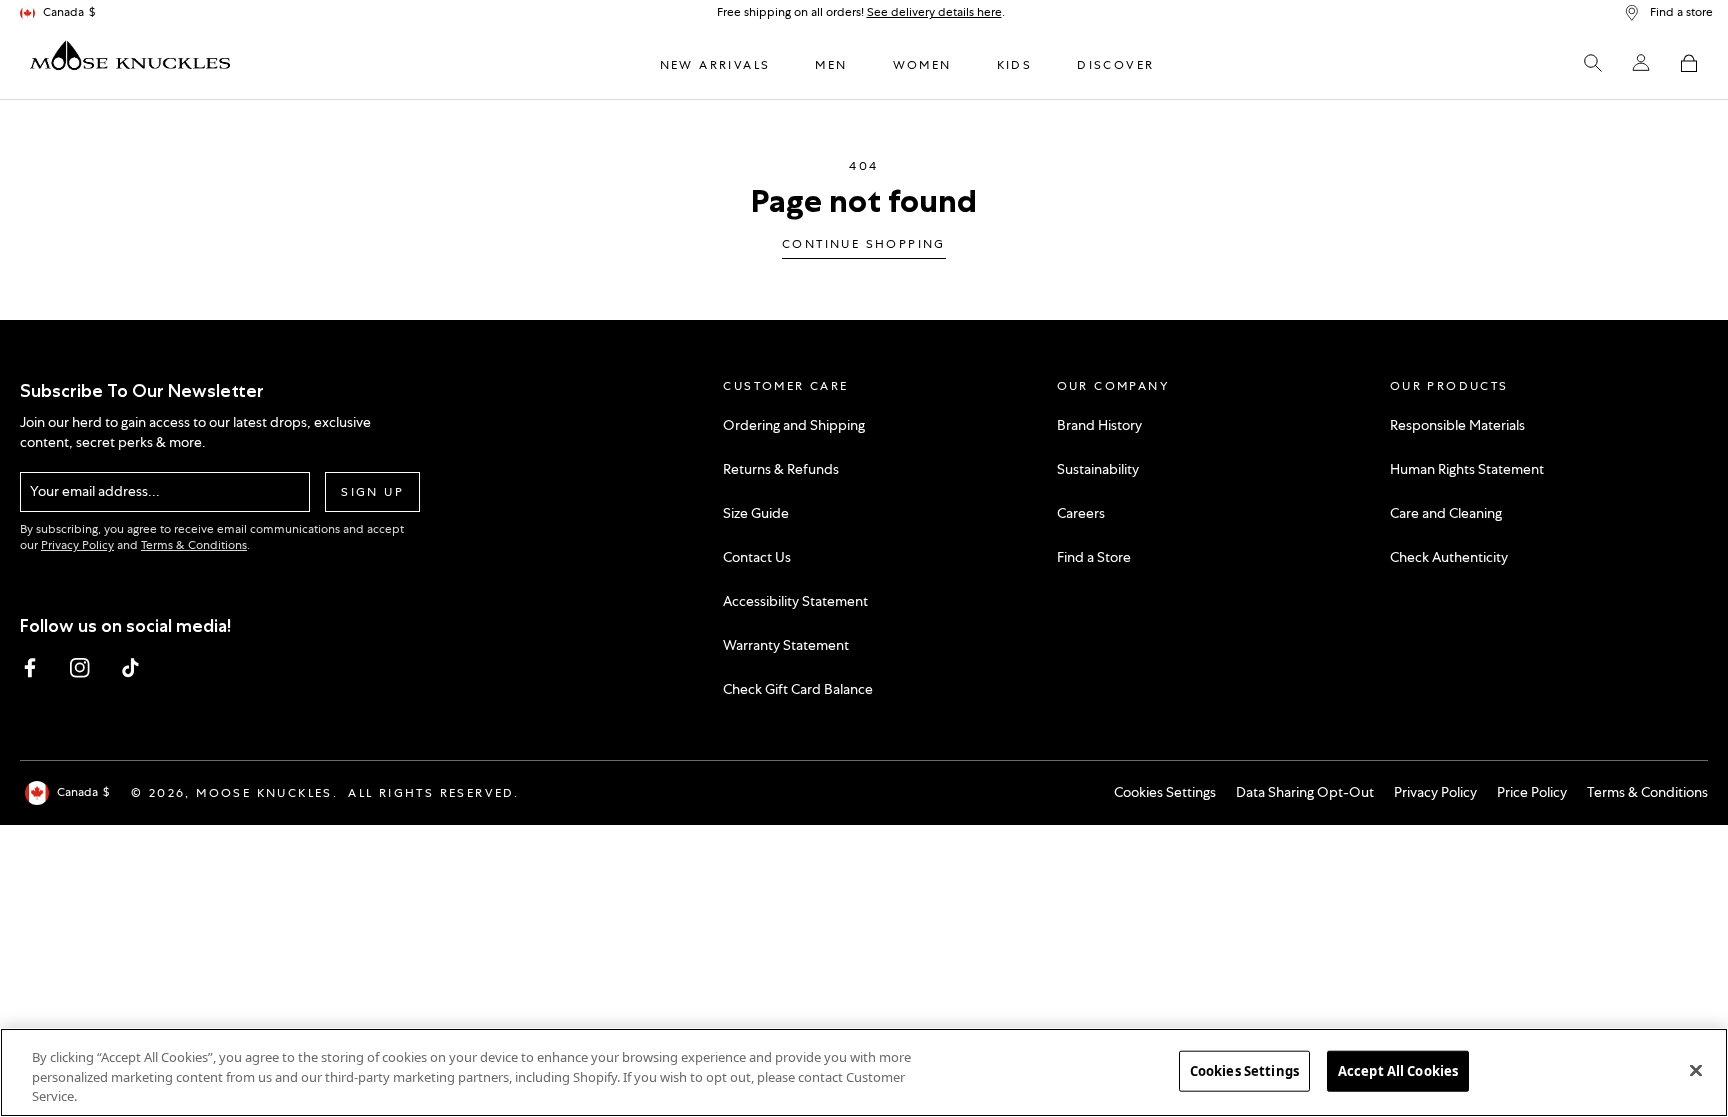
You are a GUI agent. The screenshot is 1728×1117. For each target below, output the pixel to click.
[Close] (1696, 1070)
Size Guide (756, 513)
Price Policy (1532, 792)
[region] (864, 1072)
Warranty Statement (786, 645)
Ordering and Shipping (794, 425)
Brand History (1099, 425)
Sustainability (1098, 469)
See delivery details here (934, 12)
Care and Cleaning (1446, 513)
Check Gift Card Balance (798, 689)
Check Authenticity (1449, 557)
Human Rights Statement (1467, 469)
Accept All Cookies (1398, 1070)
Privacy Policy (77, 545)
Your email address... (95, 491)
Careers (1081, 513)
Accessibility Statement (795, 601)
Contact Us (757, 557)
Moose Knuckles (264, 793)
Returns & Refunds (781, 469)
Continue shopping (864, 245)
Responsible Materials (1457, 425)
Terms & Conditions (194, 545)
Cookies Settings (1165, 792)
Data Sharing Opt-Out (1305, 792)
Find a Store (1094, 557)
